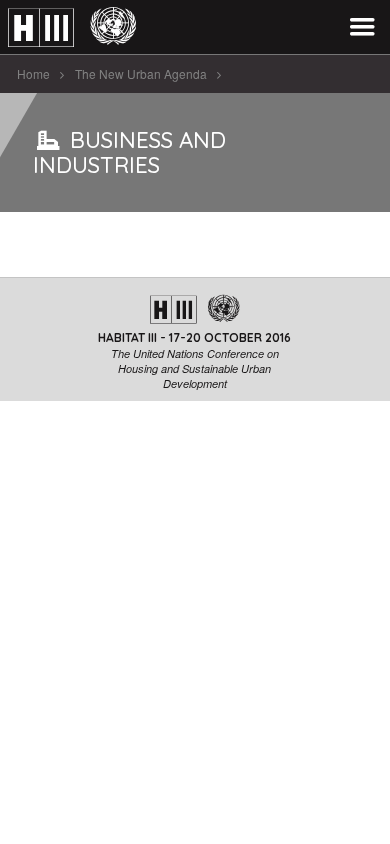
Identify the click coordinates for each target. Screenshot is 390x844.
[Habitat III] (72, 27)
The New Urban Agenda (141, 73)
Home (33, 73)
